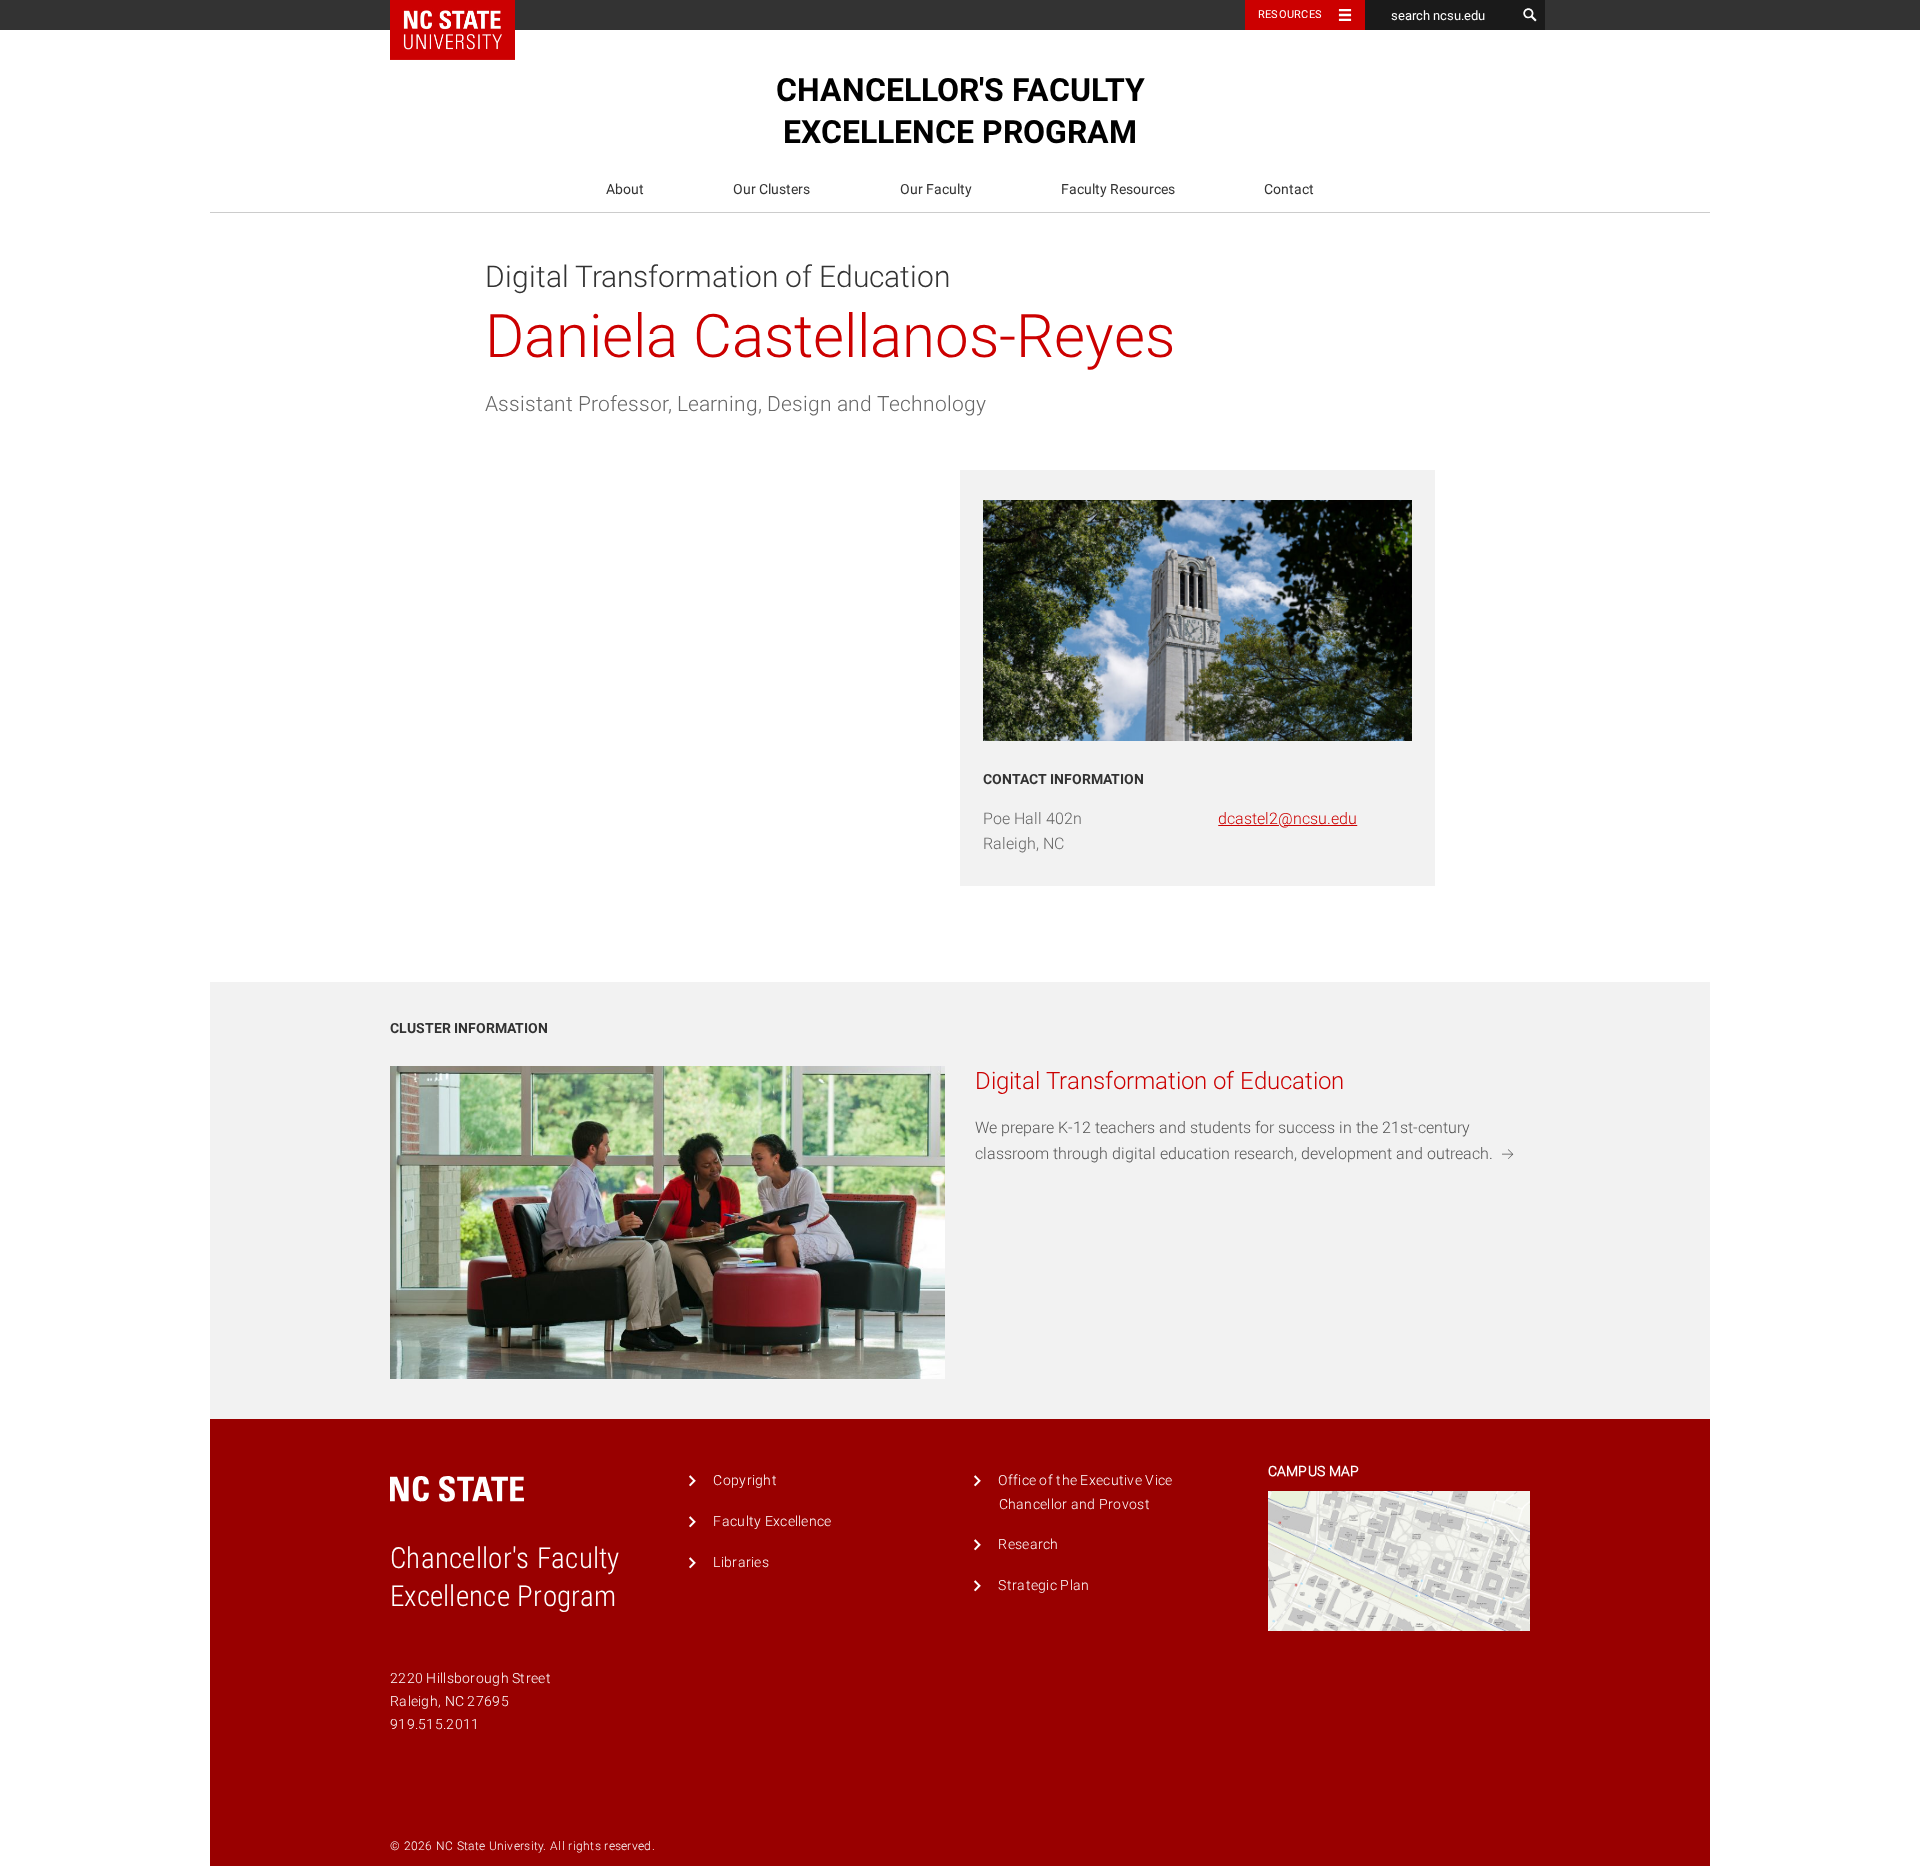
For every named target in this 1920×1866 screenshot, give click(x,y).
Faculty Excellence (772, 1521)
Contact (1289, 189)
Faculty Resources (1118, 189)
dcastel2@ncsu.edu (1287, 818)
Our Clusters (771, 189)
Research (1028, 1544)
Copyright (745, 1480)
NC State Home (465, 15)
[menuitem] (625, 189)
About (625, 189)
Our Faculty (936, 189)
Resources (1290, 14)
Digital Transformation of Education (717, 276)
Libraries (741, 1562)
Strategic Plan (1043, 1585)
